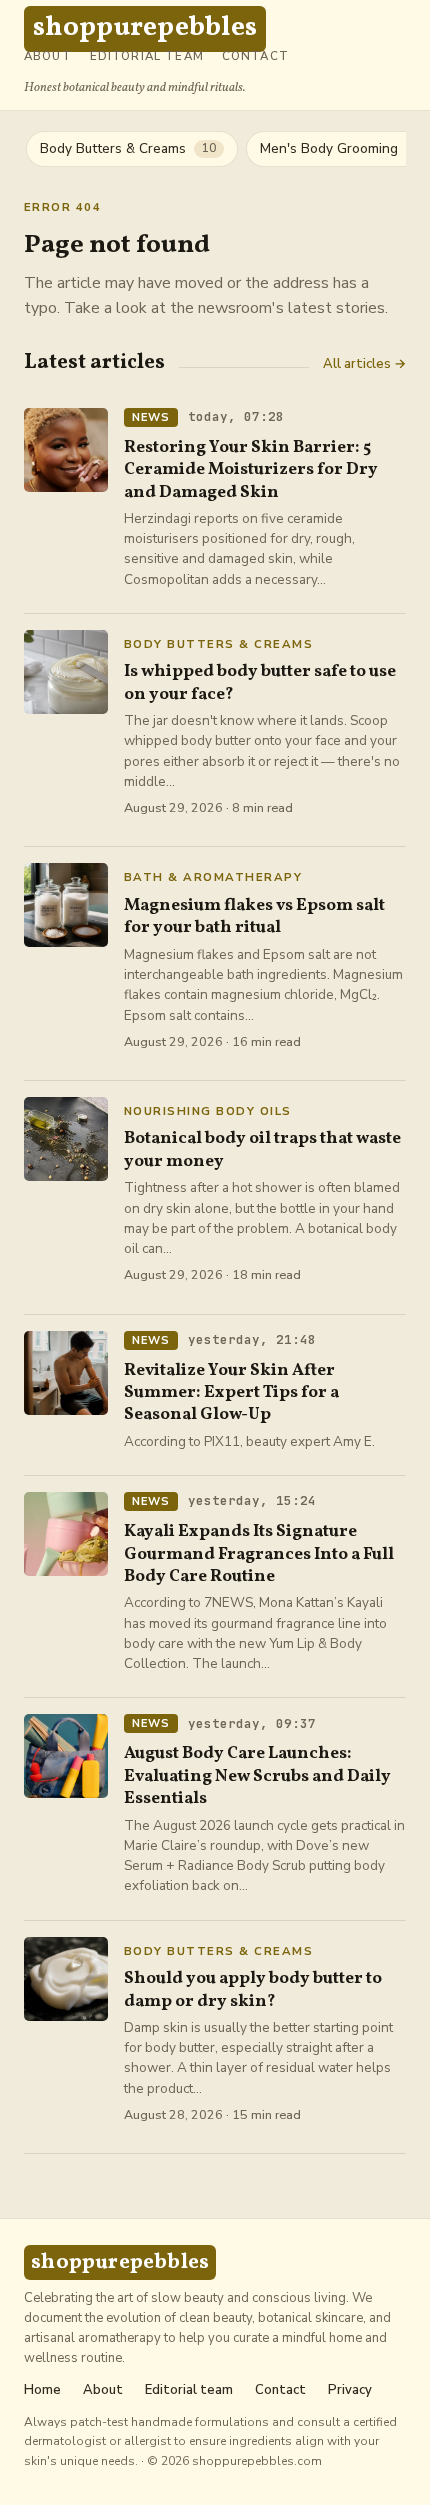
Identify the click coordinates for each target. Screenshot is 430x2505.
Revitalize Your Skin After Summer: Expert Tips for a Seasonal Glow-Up (231, 1393)
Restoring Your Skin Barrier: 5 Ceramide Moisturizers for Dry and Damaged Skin (251, 470)
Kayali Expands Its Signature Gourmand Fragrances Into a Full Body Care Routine (259, 1554)
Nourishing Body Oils (208, 1112)
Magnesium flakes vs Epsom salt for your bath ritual (254, 916)
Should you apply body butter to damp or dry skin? (253, 1989)
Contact (255, 57)
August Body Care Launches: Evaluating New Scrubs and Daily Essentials (257, 1776)
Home (42, 2390)
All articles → (364, 364)
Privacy (350, 2390)
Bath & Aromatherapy (213, 878)
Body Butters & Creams (218, 645)
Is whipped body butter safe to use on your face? (260, 682)
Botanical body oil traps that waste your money (262, 1149)
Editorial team (147, 57)
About (48, 57)
